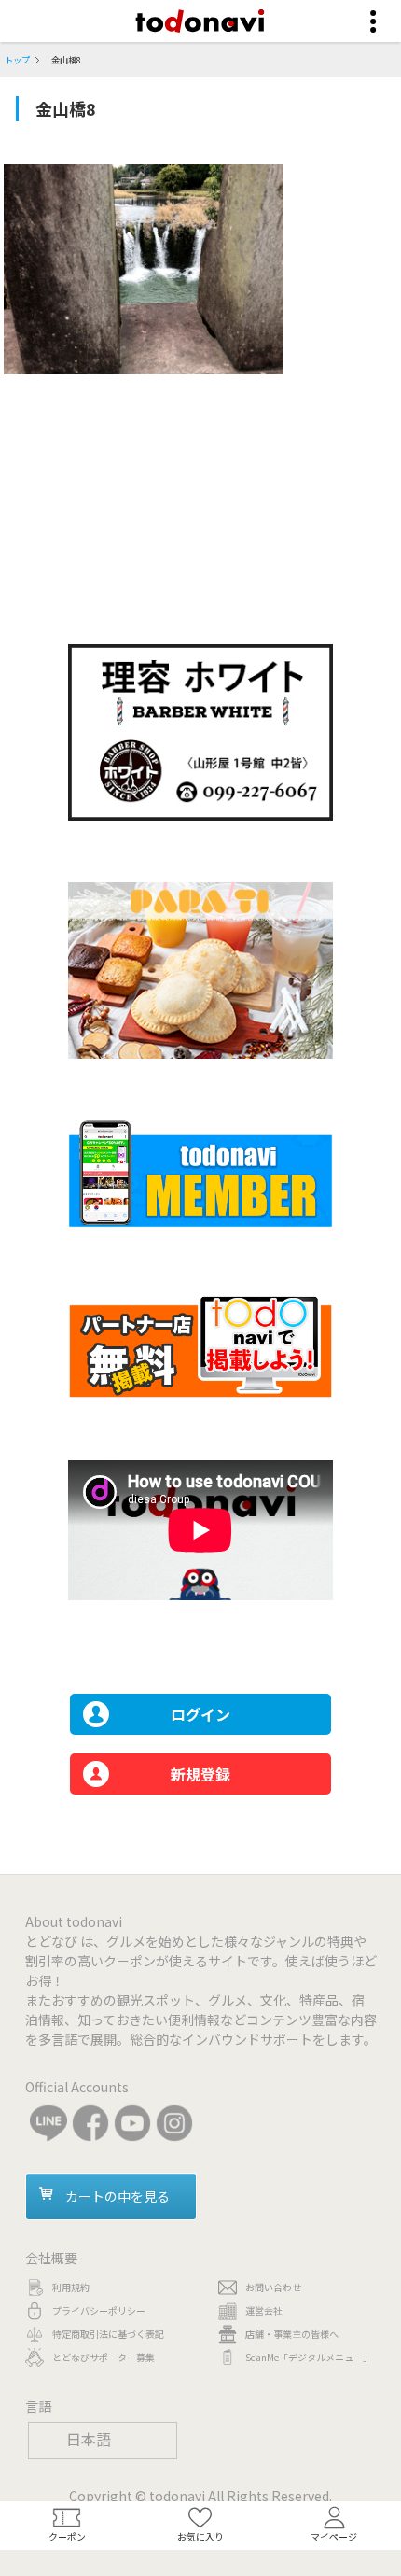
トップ (17, 60)
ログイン (200, 1714)
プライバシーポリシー (99, 2310)
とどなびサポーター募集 (104, 2357)
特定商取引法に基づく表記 (108, 2334)
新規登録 (200, 1774)
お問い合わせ (273, 2287)
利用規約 (71, 2287)
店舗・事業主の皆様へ (292, 2334)
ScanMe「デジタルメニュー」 (309, 2357)
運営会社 (264, 2310)
